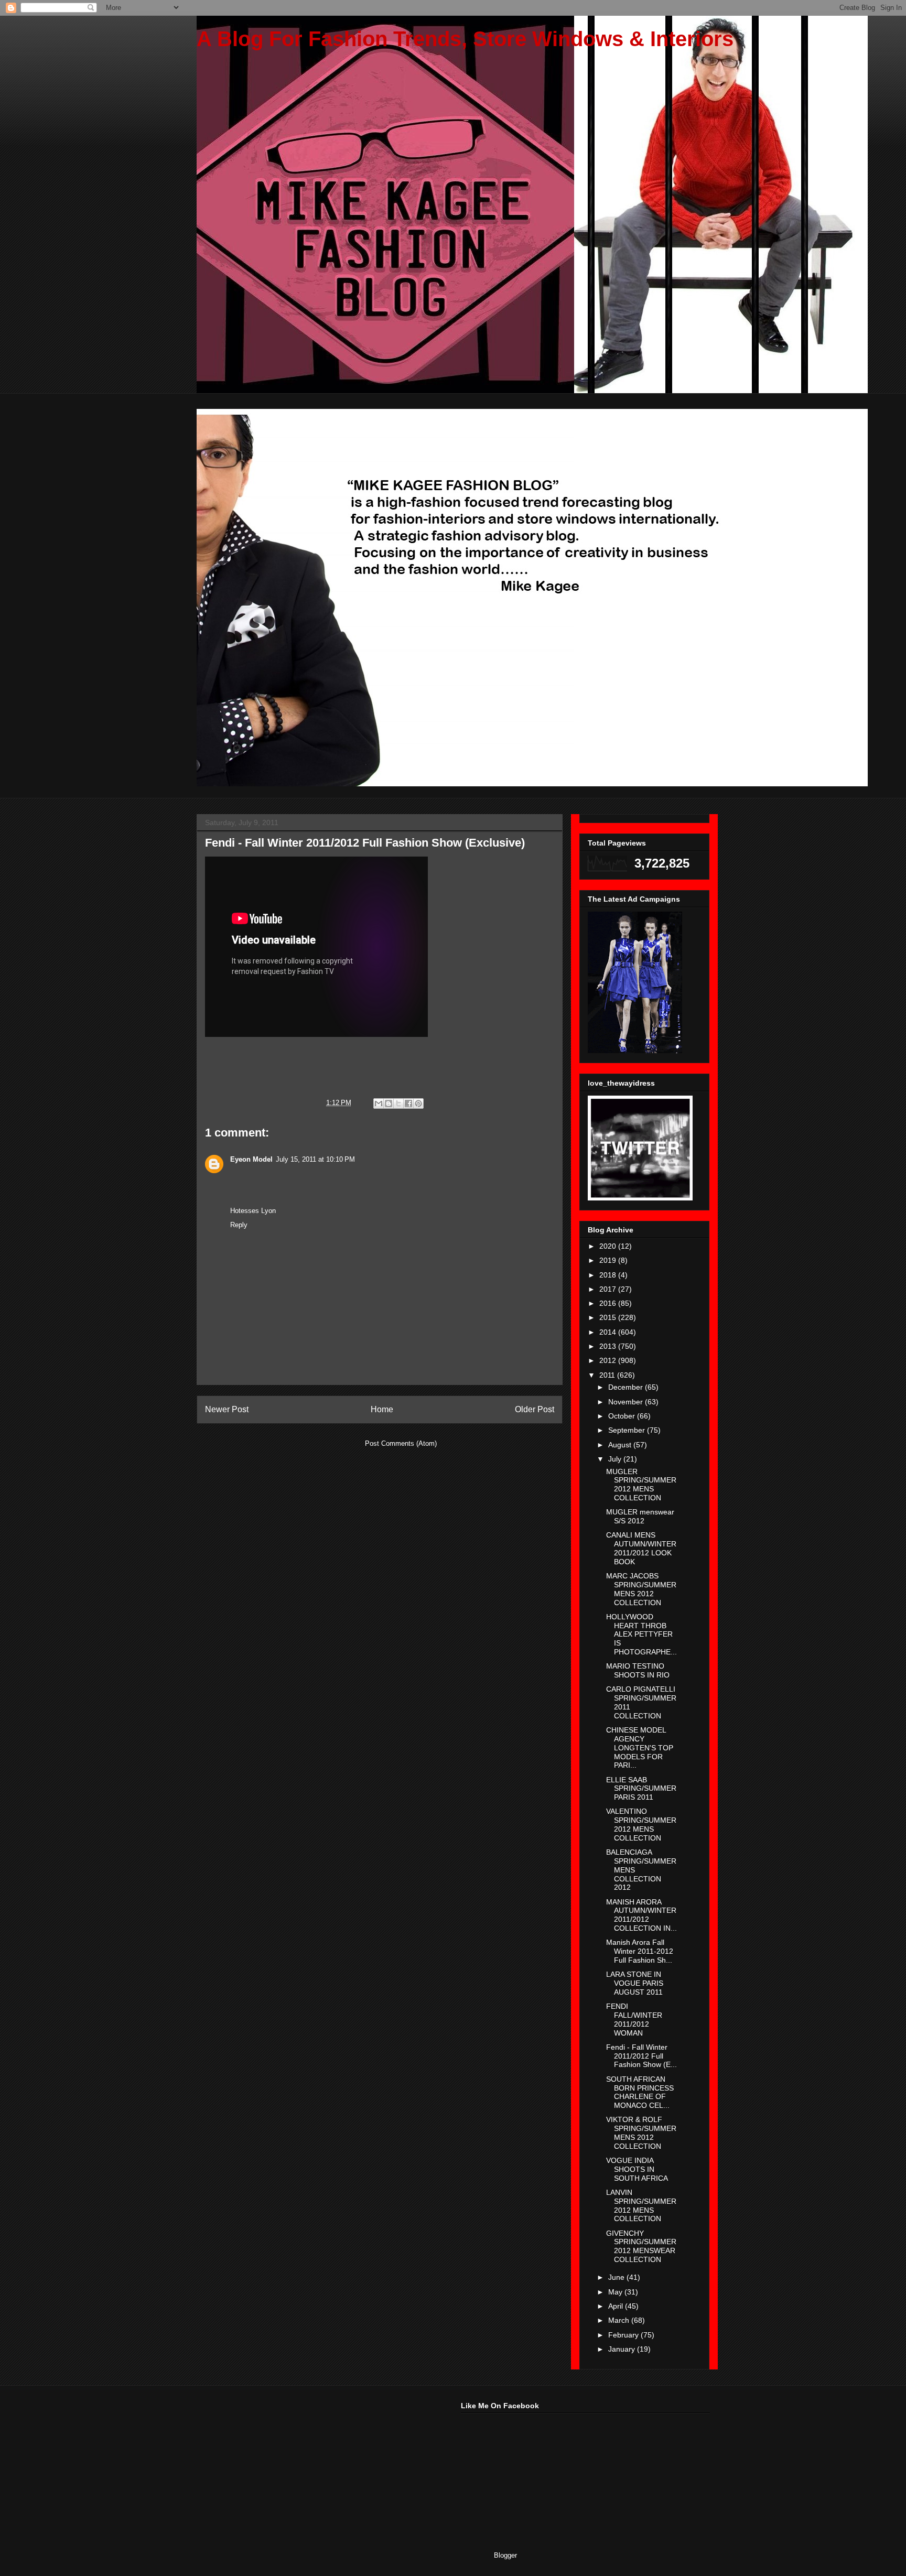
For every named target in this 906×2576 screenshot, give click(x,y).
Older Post (535, 1409)
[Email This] (379, 1103)
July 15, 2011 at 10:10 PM (315, 1159)
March (620, 2320)
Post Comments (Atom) (401, 1443)
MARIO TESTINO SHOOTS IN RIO (638, 1670)
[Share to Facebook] (408, 1103)
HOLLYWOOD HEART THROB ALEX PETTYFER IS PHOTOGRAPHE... (641, 1634)
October (623, 1416)
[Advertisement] (275, 2467)
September (628, 1430)
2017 (609, 1289)
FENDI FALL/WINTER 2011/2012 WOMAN (634, 2019)
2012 (609, 1360)
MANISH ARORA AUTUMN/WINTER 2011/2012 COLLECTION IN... (641, 1915)
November (627, 1402)
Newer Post (227, 1409)
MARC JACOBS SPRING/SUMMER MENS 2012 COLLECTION (641, 1589)
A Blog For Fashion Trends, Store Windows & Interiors (465, 39)
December (627, 1387)
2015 (609, 1317)
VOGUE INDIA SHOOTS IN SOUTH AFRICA (637, 2169)
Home (382, 1409)
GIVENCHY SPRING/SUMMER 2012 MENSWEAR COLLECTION (641, 2246)
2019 (609, 1260)
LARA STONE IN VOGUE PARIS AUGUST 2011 (635, 1983)
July (616, 1459)
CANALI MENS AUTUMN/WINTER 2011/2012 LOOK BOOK (641, 1548)
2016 (609, 1303)
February (624, 2335)
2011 (608, 1375)
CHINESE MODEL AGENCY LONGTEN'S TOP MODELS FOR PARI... (640, 1747)
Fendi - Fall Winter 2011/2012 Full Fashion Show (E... (641, 2056)
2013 (609, 1346)
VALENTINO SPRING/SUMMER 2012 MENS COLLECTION (641, 1824)
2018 (609, 1275)
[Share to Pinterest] (418, 1103)
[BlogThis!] (389, 1103)
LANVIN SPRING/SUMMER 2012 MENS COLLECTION (641, 2205)
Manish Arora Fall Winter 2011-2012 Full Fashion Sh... (640, 1951)
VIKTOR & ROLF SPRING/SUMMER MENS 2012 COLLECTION (641, 2133)
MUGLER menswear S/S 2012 (640, 1516)
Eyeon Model (251, 1159)
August (621, 1445)
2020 (609, 1246)
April (617, 2306)
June (617, 2277)
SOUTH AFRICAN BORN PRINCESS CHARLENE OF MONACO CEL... (640, 2092)
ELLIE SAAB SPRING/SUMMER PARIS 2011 (641, 1789)
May (616, 2292)
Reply (239, 1225)
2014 (609, 1332)
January (623, 2349)
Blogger (505, 2555)
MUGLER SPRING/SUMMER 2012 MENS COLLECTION (641, 1485)
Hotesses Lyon (253, 1211)
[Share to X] (398, 1103)
